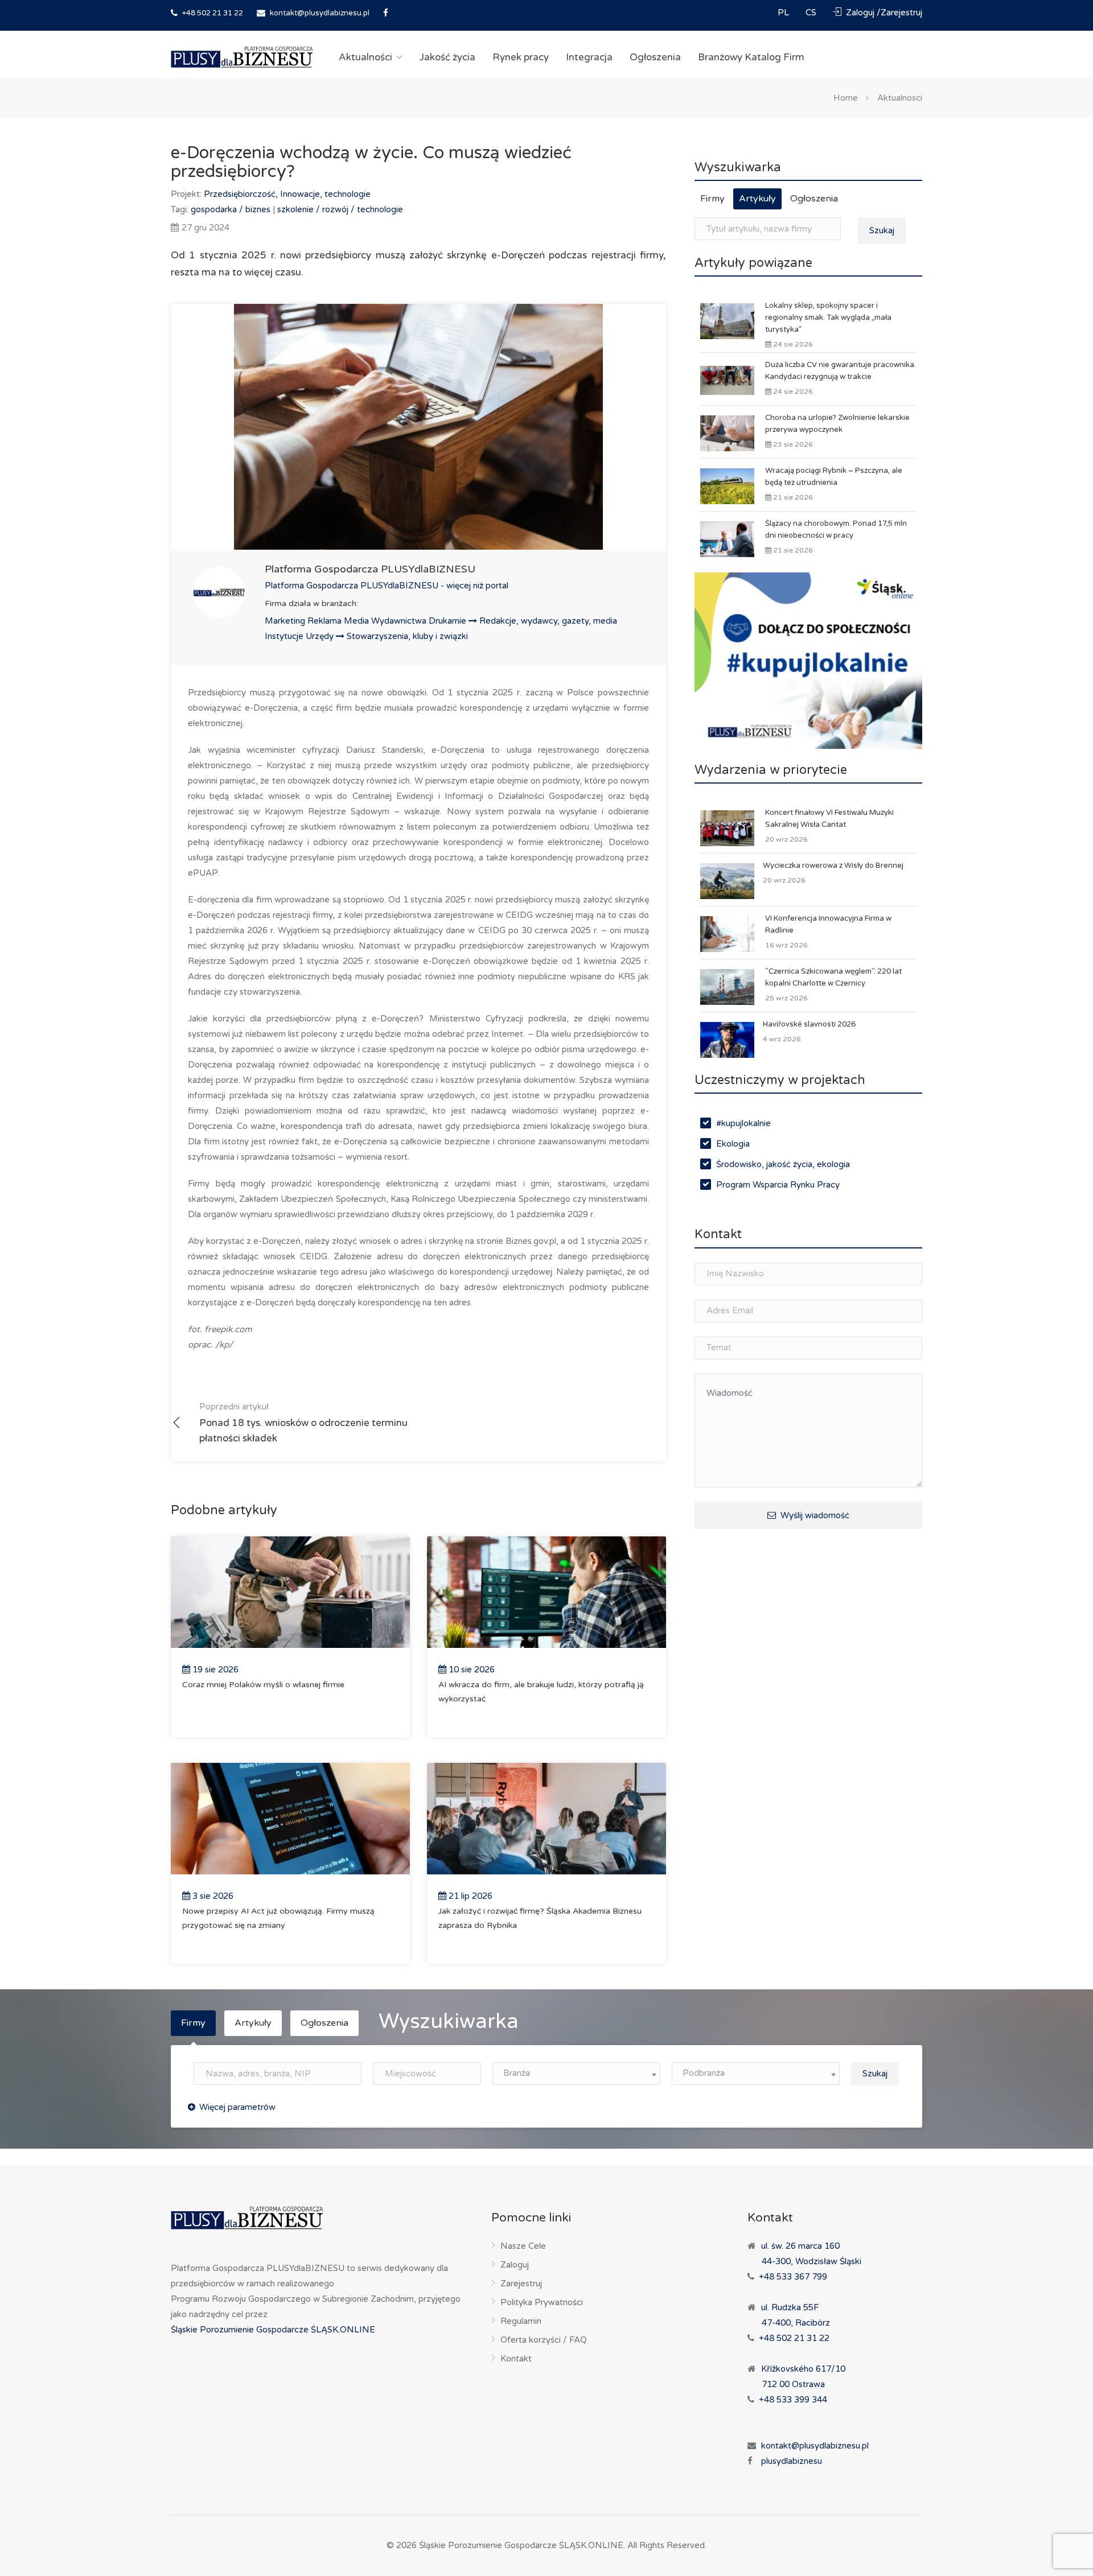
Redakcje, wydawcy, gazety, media (548, 621)
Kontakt (516, 2359)
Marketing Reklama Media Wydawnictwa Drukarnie (367, 621)
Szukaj (882, 230)
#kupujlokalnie (743, 1123)
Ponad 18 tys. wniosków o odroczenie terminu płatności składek (303, 1423)
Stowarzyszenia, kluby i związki (407, 636)
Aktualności (365, 57)
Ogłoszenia (655, 57)
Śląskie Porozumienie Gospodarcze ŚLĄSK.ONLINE (273, 2330)
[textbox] (576, 2073)
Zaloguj (515, 2265)
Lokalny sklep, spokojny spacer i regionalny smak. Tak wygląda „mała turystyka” (828, 318)
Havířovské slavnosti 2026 (809, 1024)
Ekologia (733, 1144)
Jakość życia (447, 57)
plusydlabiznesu (792, 2461)
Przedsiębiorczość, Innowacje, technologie (287, 194)
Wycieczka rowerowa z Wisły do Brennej (833, 865)
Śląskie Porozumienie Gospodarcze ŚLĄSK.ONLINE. (522, 2545)
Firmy (712, 199)
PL (784, 13)
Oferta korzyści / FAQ (544, 2340)
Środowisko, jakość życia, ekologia (783, 1164)
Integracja (589, 57)
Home (846, 97)
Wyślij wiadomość (814, 1515)
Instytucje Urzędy (300, 636)
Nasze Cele (523, 2246)
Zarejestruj (521, 2284)
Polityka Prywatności (542, 2302)
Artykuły (757, 199)
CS (812, 13)
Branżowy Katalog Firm (751, 57)
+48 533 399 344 (793, 2400)
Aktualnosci (900, 97)
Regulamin (521, 2321)
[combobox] (576, 2074)
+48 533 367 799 (793, 2277)
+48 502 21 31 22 (212, 13)
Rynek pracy (521, 57)
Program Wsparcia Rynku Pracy (778, 1185)
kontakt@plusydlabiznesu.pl (320, 13)
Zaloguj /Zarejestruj (883, 13)
